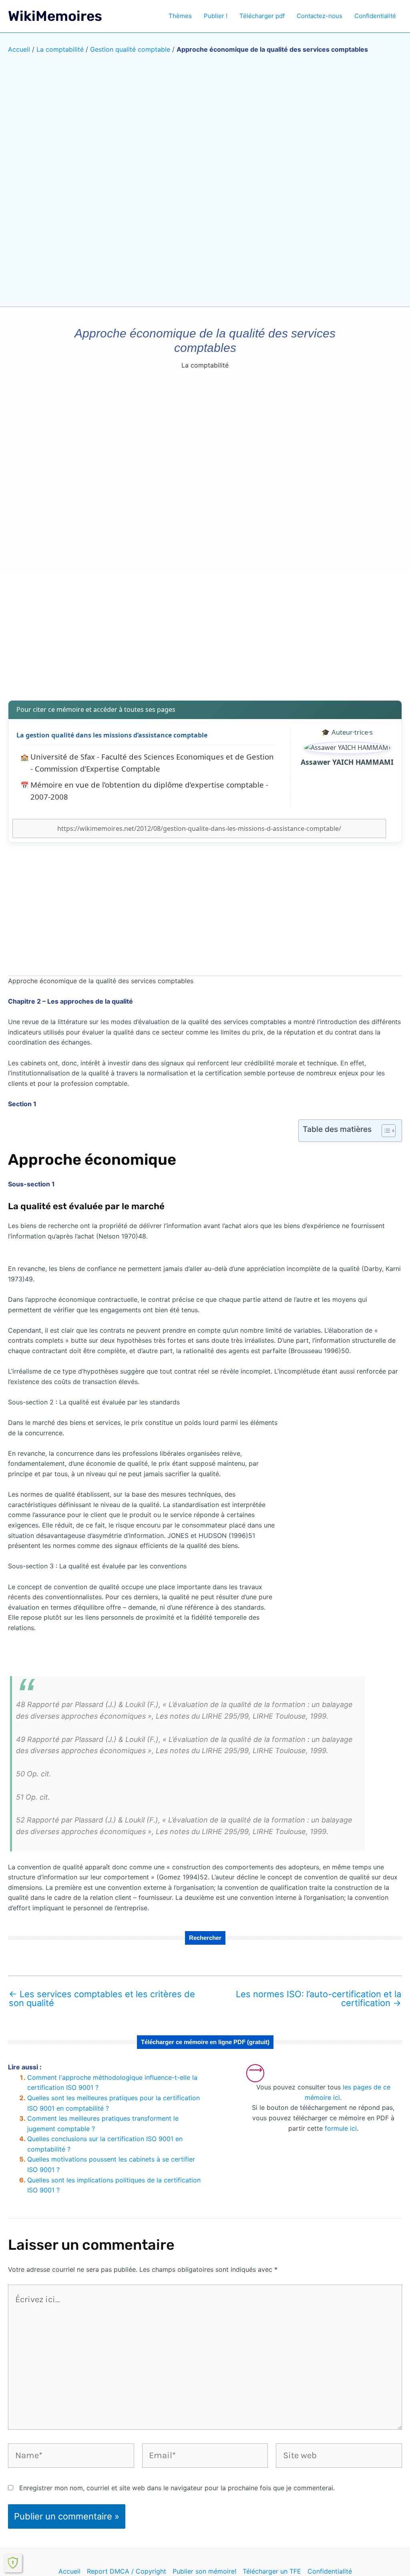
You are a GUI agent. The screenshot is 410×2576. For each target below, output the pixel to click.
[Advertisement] (205, 631)
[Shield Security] (13, 2563)
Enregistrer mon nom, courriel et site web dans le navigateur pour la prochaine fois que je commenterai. (177, 2488)
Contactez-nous (320, 16)
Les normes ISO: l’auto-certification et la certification (319, 1998)
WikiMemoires (55, 16)
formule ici (341, 2128)
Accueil (19, 49)
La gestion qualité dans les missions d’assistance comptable (112, 735)
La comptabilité (60, 49)
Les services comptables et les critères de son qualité (102, 1998)
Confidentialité (375, 16)
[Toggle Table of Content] (385, 1131)
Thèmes (180, 16)
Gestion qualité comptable (130, 49)
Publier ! (216, 16)
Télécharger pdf (262, 16)
